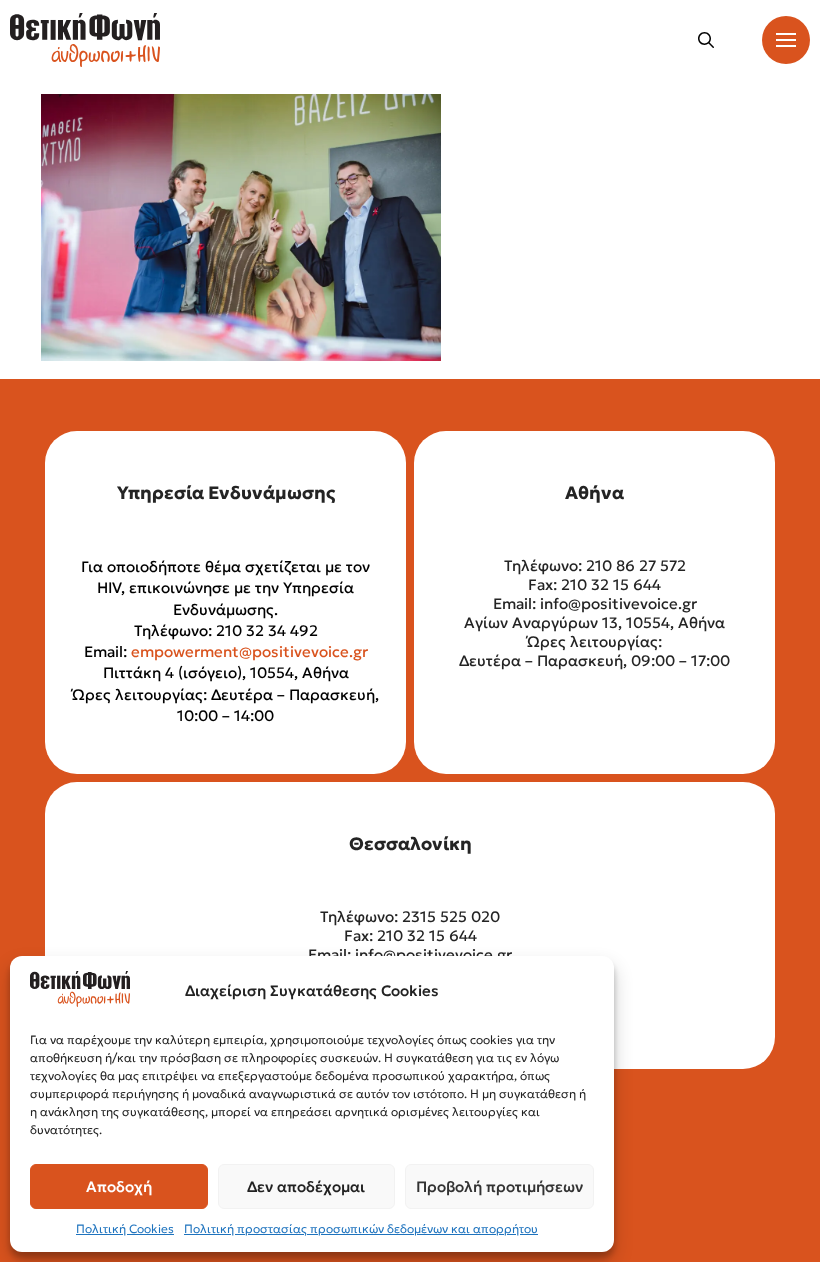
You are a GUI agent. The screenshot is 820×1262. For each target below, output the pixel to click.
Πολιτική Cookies (125, 1228)
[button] (706, 40)
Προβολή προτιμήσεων (499, 1186)
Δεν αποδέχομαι (306, 1186)
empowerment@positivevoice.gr (249, 651)
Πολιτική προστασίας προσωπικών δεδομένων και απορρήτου (361, 1228)
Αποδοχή (119, 1186)
